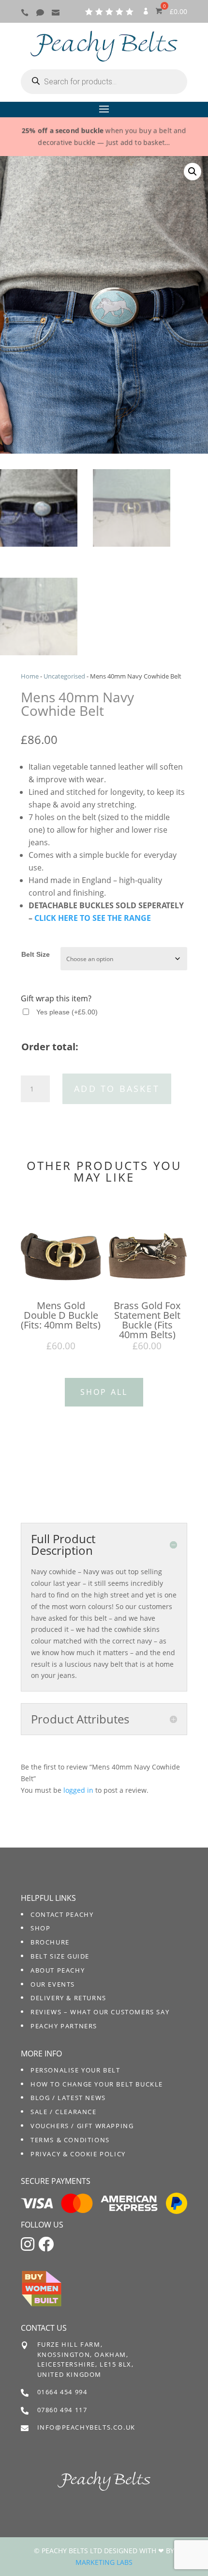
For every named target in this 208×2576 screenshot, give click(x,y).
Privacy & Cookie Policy (78, 2154)
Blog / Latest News (68, 2098)
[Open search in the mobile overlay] (104, 82)
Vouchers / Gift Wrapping (82, 2126)
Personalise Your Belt (75, 2070)
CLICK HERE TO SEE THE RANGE (93, 918)
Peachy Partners (64, 2026)
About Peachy (58, 1970)
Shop (40, 1928)
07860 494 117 (62, 2410)
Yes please (67, 1012)
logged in (78, 1790)
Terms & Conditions (70, 2140)
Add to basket (117, 1089)
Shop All (104, 1392)
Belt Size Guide (60, 1956)
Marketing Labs (104, 2562)
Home (30, 676)
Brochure (50, 1942)
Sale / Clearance (64, 2112)
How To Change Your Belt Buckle (97, 2084)
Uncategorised (64, 676)
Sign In (146, 15)
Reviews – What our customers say (100, 2012)
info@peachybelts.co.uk (86, 2427)
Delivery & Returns (68, 1998)
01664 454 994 (62, 2392)
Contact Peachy (62, 1914)
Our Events (53, 1984)
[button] (193, 172)
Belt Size (36, 954)
